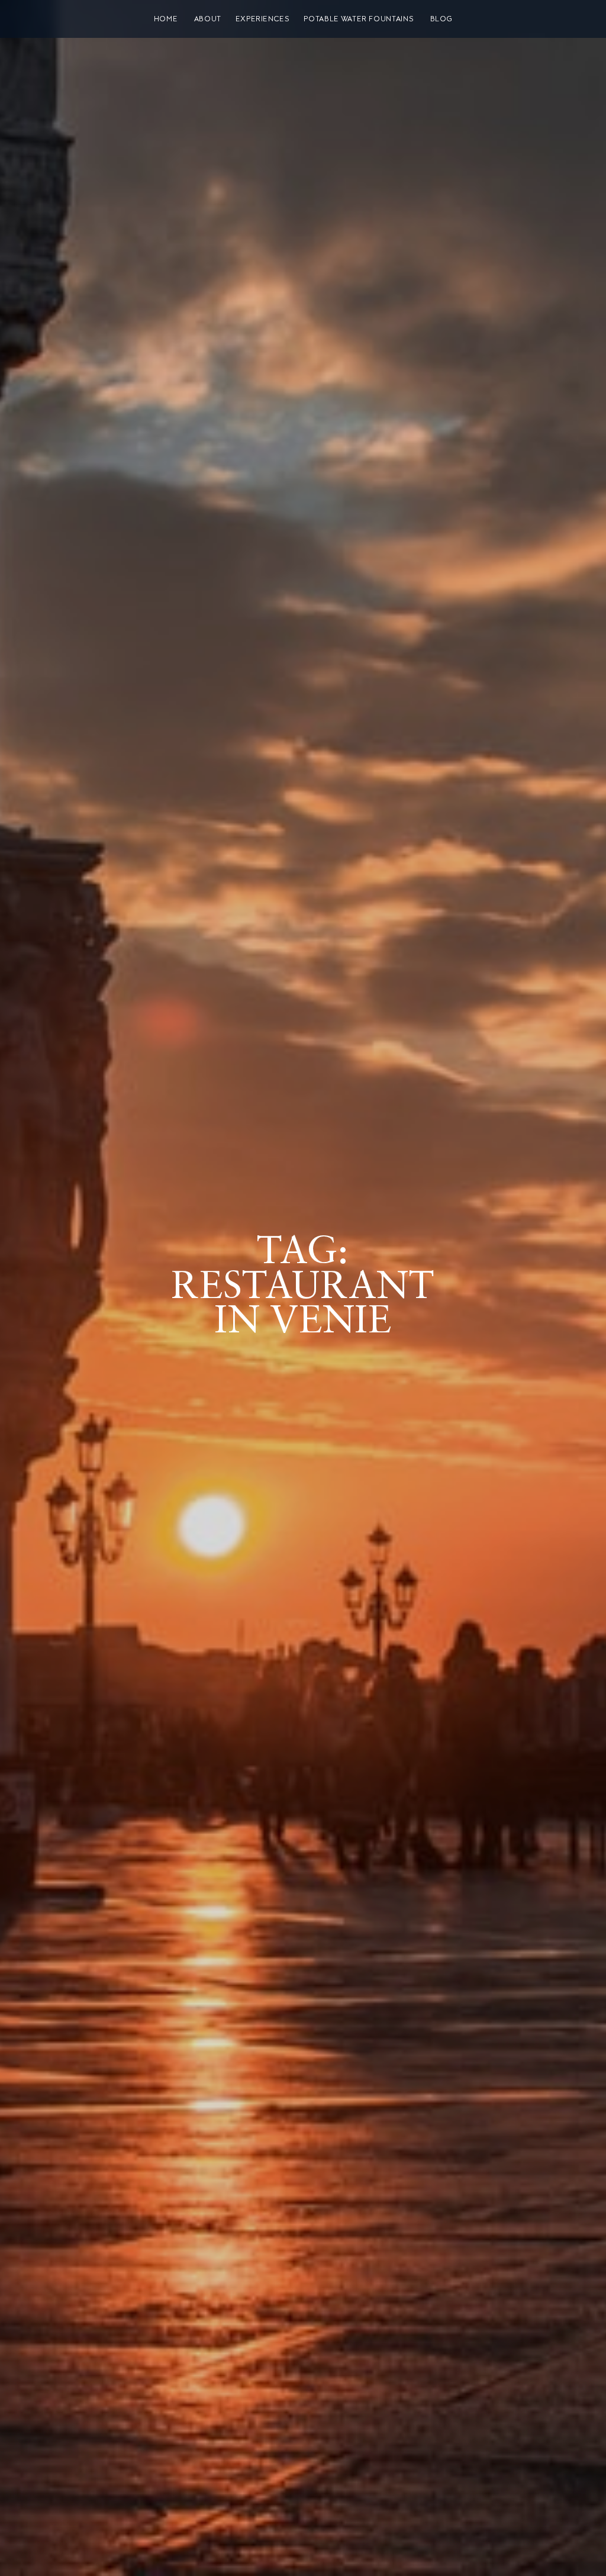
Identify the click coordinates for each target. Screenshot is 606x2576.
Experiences (263, 19)
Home (166, 19)
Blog (441, 19)
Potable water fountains (359, 19)
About (208, 19)
